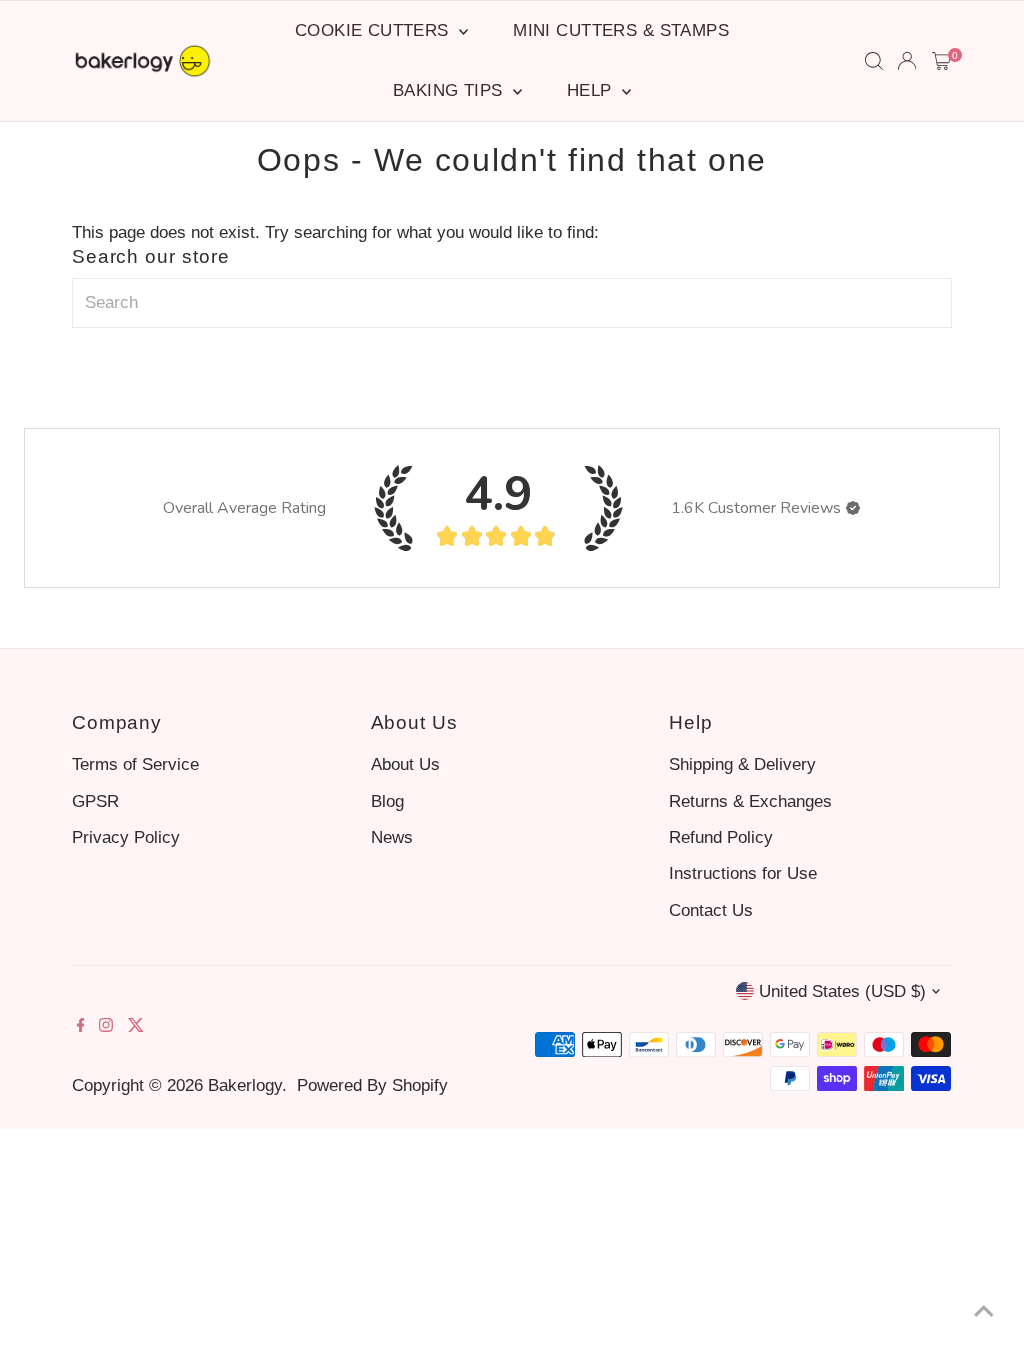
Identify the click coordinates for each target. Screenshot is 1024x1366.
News (392, 837)
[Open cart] (941, 61)
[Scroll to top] (984, 1311)
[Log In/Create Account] (907, 61)
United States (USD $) (842, 991)
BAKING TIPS (450, 90)
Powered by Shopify (372, 1085)
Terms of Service (135, 764)
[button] (853, 508)
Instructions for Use (743, 873)
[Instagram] (106, 1027)
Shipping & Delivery (742, 764)
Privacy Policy (126, 837)
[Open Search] (874, 61)
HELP (592, 90)
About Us (405, 764)
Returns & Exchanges (750, 801)
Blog (387, 801)
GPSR (95, 801)
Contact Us (711, 910)
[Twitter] (136, 1027)
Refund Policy (721, 837)
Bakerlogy (245, 1085)
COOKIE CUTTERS (374, 30)
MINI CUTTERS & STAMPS (621, 30)
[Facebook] (81, 1027)
